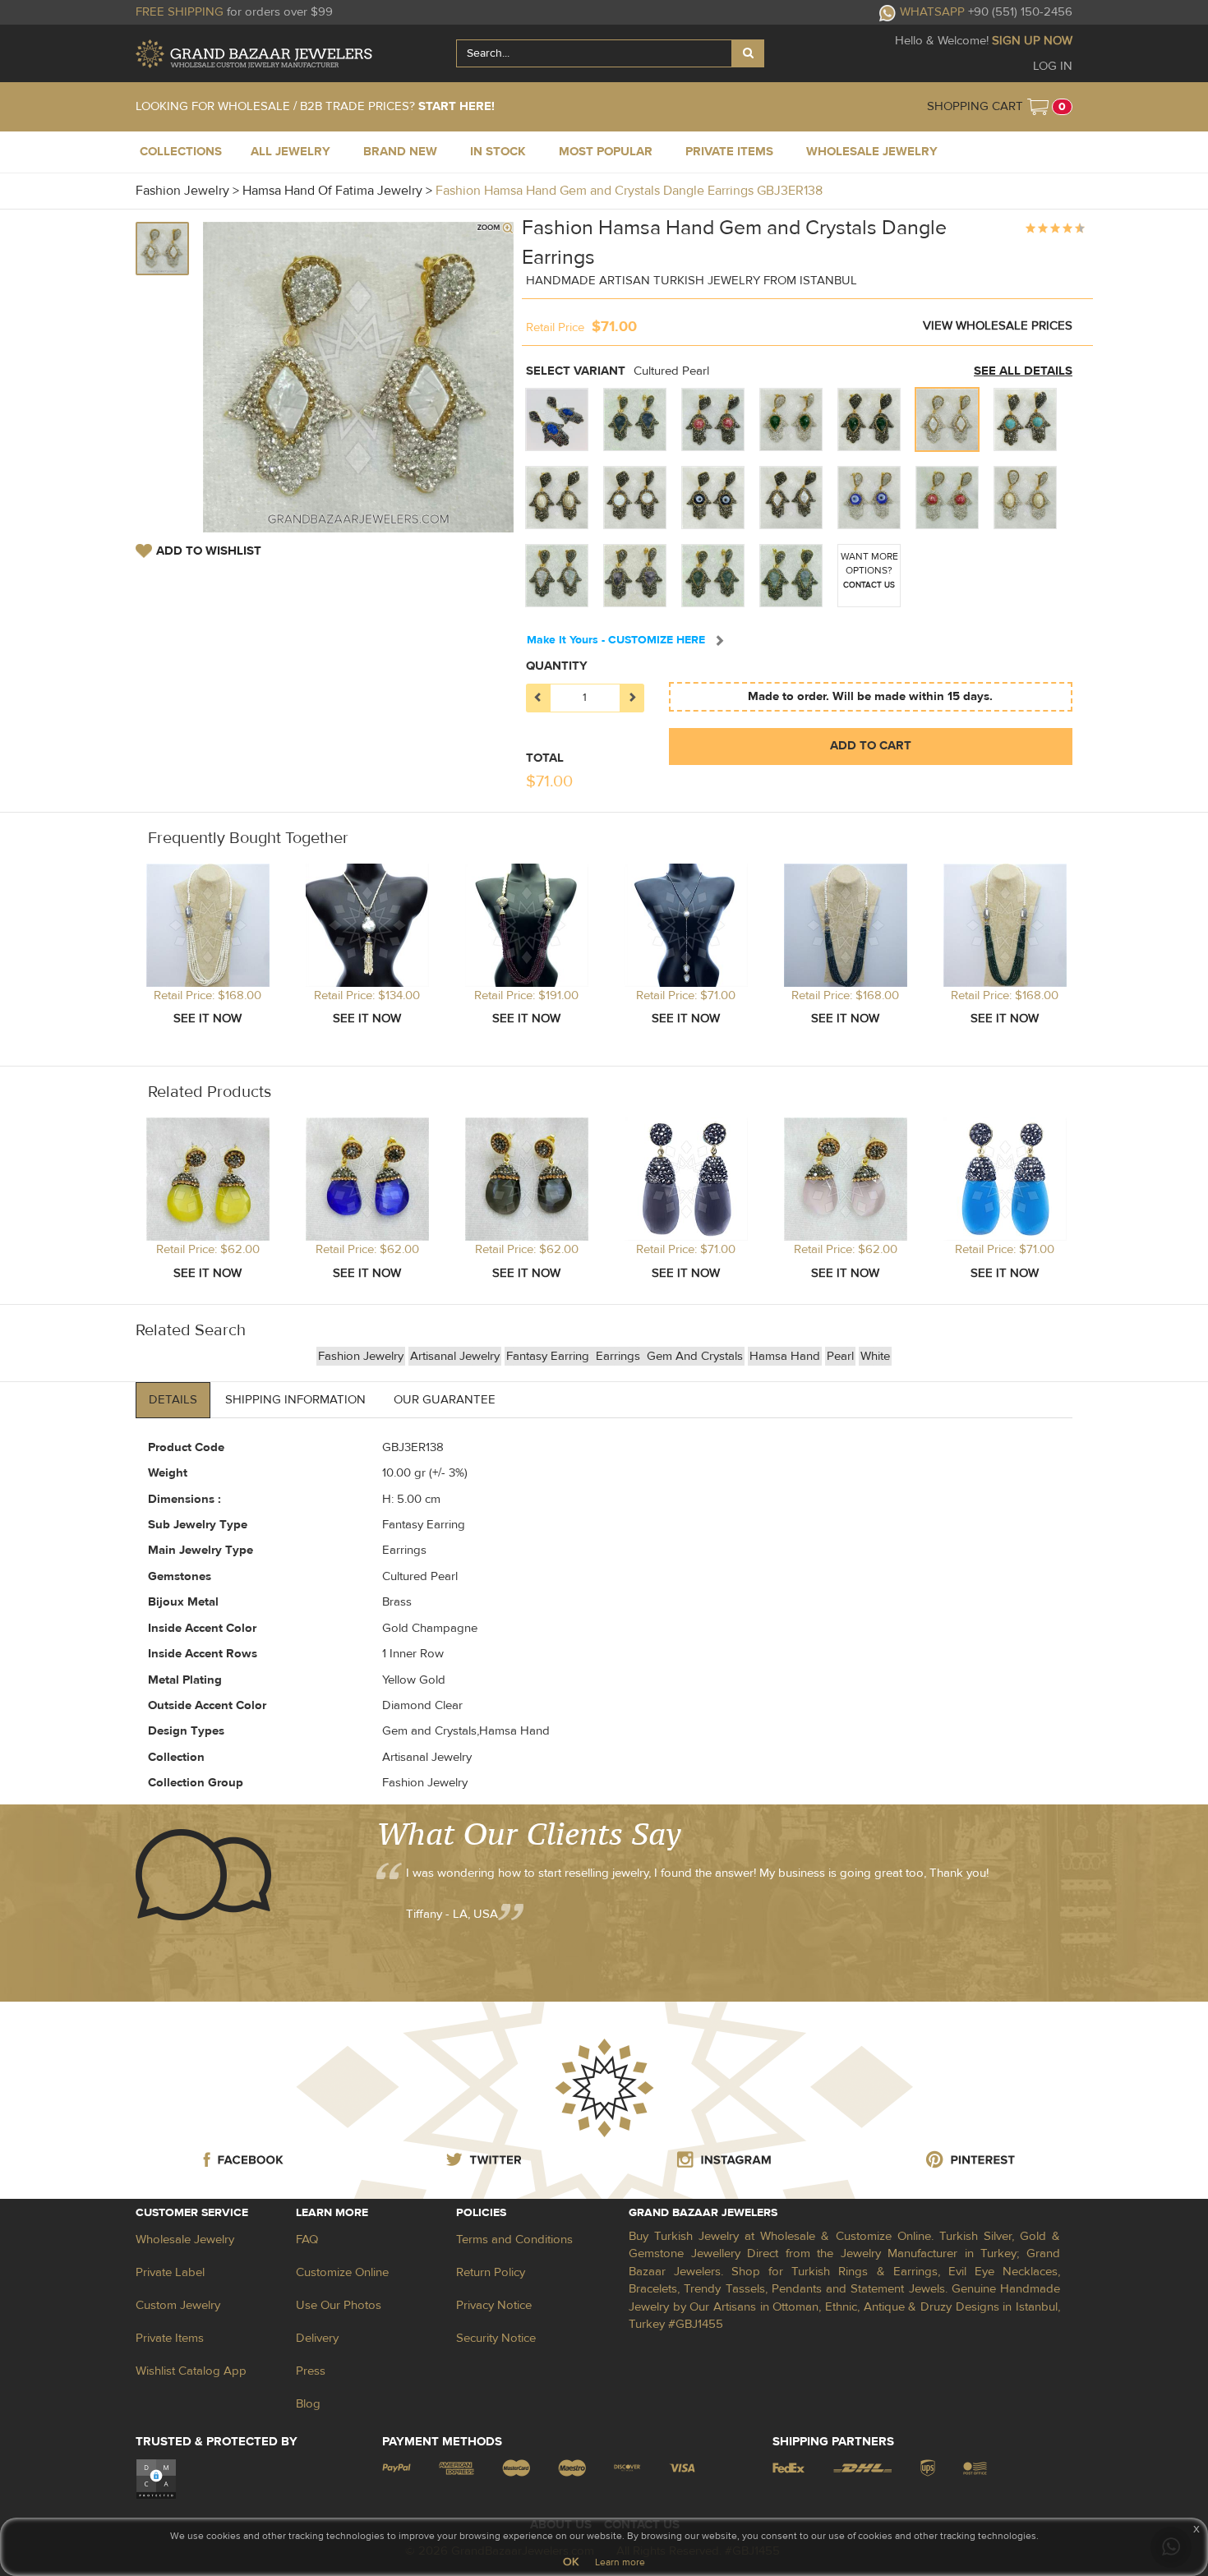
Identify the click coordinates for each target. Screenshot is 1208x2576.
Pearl (840, 1356)
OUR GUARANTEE (445, 1400)
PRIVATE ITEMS (729, 152)
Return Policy (491, 2272)
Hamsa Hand (785, 1356)
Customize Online (342, 2272)
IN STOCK (498, 152)
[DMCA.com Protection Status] (156, 2479)
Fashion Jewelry (361, 1356)
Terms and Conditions (514, 2240)
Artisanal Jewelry (455, 1356)
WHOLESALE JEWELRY (872, 152)
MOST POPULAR (606, 152)
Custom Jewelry (178, 2305)
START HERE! (456, 106)
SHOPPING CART (975, 106)
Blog (308, 2404)
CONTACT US (869, 585)
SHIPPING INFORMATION (295, 1400)
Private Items (170, 2338)
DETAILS (173, 1400)
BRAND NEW (400, 152)
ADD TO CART (871, 746)
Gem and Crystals (695, 1356)
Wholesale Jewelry (185, 2240)
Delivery (317, 2338)
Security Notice (496, 2338)
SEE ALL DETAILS (1023, 371)
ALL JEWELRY (290, 152)
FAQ (307, 2240)
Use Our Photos (339, 2305)
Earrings (620, 1356)
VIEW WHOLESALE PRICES (998, 326)
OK (571, 2562)
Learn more (620, 2562)
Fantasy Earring (549, 1356)
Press (311, 2371)
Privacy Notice (494, 2305)
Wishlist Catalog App (191, 2371)
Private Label (170, 2272)
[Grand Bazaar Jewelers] (254, 54)
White (875, 1356)
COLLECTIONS (181, 152)
